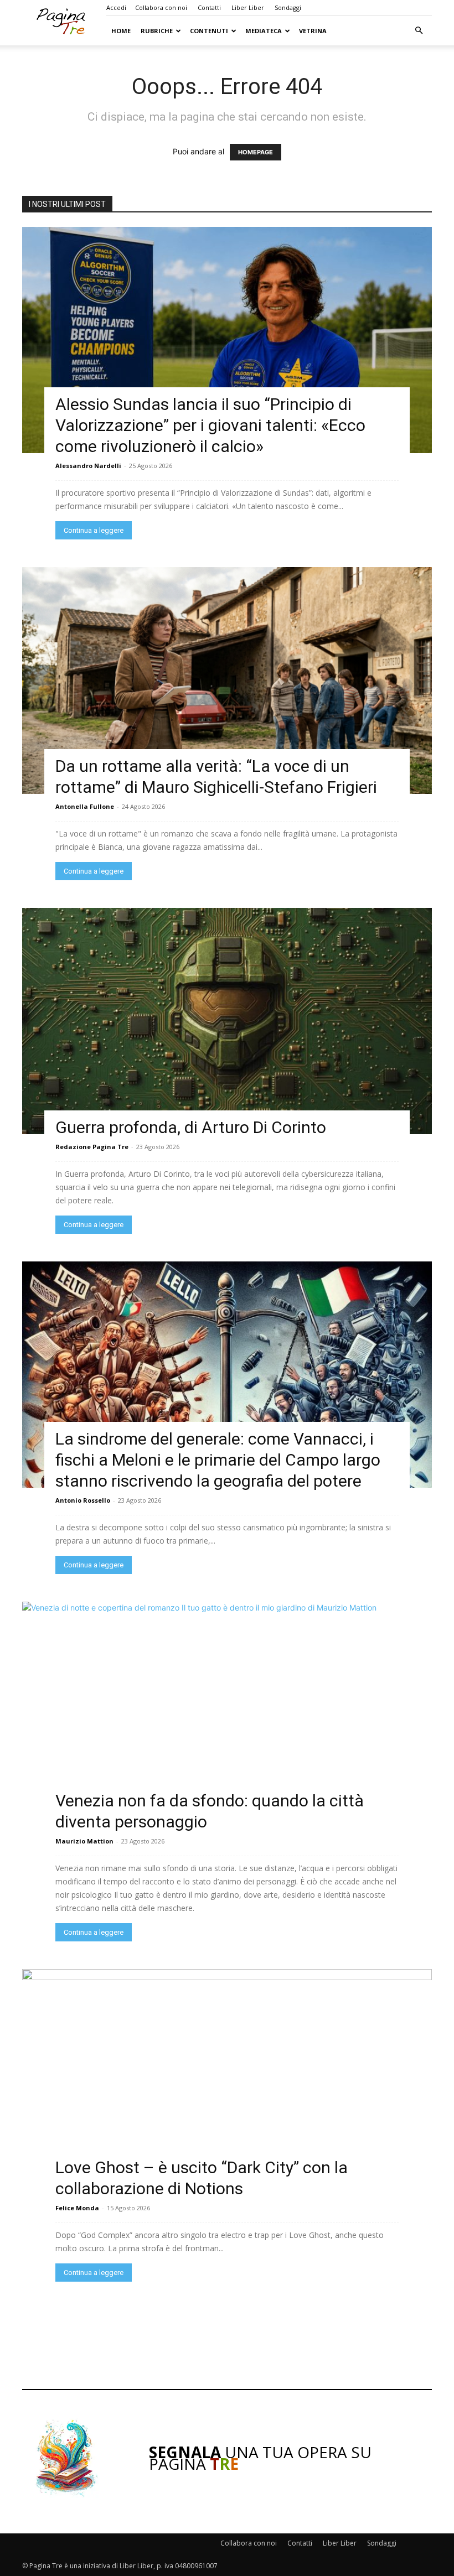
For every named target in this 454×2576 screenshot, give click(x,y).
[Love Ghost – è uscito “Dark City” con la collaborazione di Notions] (227, 2082)
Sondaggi (288, 7)
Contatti (209, 7)
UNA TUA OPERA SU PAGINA (260, 2458)
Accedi (116, 7)
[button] (419, 31)
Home (121, 31)
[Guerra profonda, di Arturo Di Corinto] (227, 1021)
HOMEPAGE (256, 152)
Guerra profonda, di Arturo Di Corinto (191, 1127)
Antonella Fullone (85, 806)
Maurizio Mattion (84, 1841)
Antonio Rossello (83, 1500)
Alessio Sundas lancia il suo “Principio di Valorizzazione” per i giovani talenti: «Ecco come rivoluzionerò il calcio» (210, 425)
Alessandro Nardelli (88, 466)
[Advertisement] (227, 2335)
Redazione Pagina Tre (92, 1147)
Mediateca (264, 31)
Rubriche (157, 31)
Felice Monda (77, 2208)
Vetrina (313, 31)
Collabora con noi (161, 7)
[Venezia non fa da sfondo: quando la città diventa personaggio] (227, 1715)
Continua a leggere (94, 530)
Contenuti (209, 31)
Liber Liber (248, 7)
